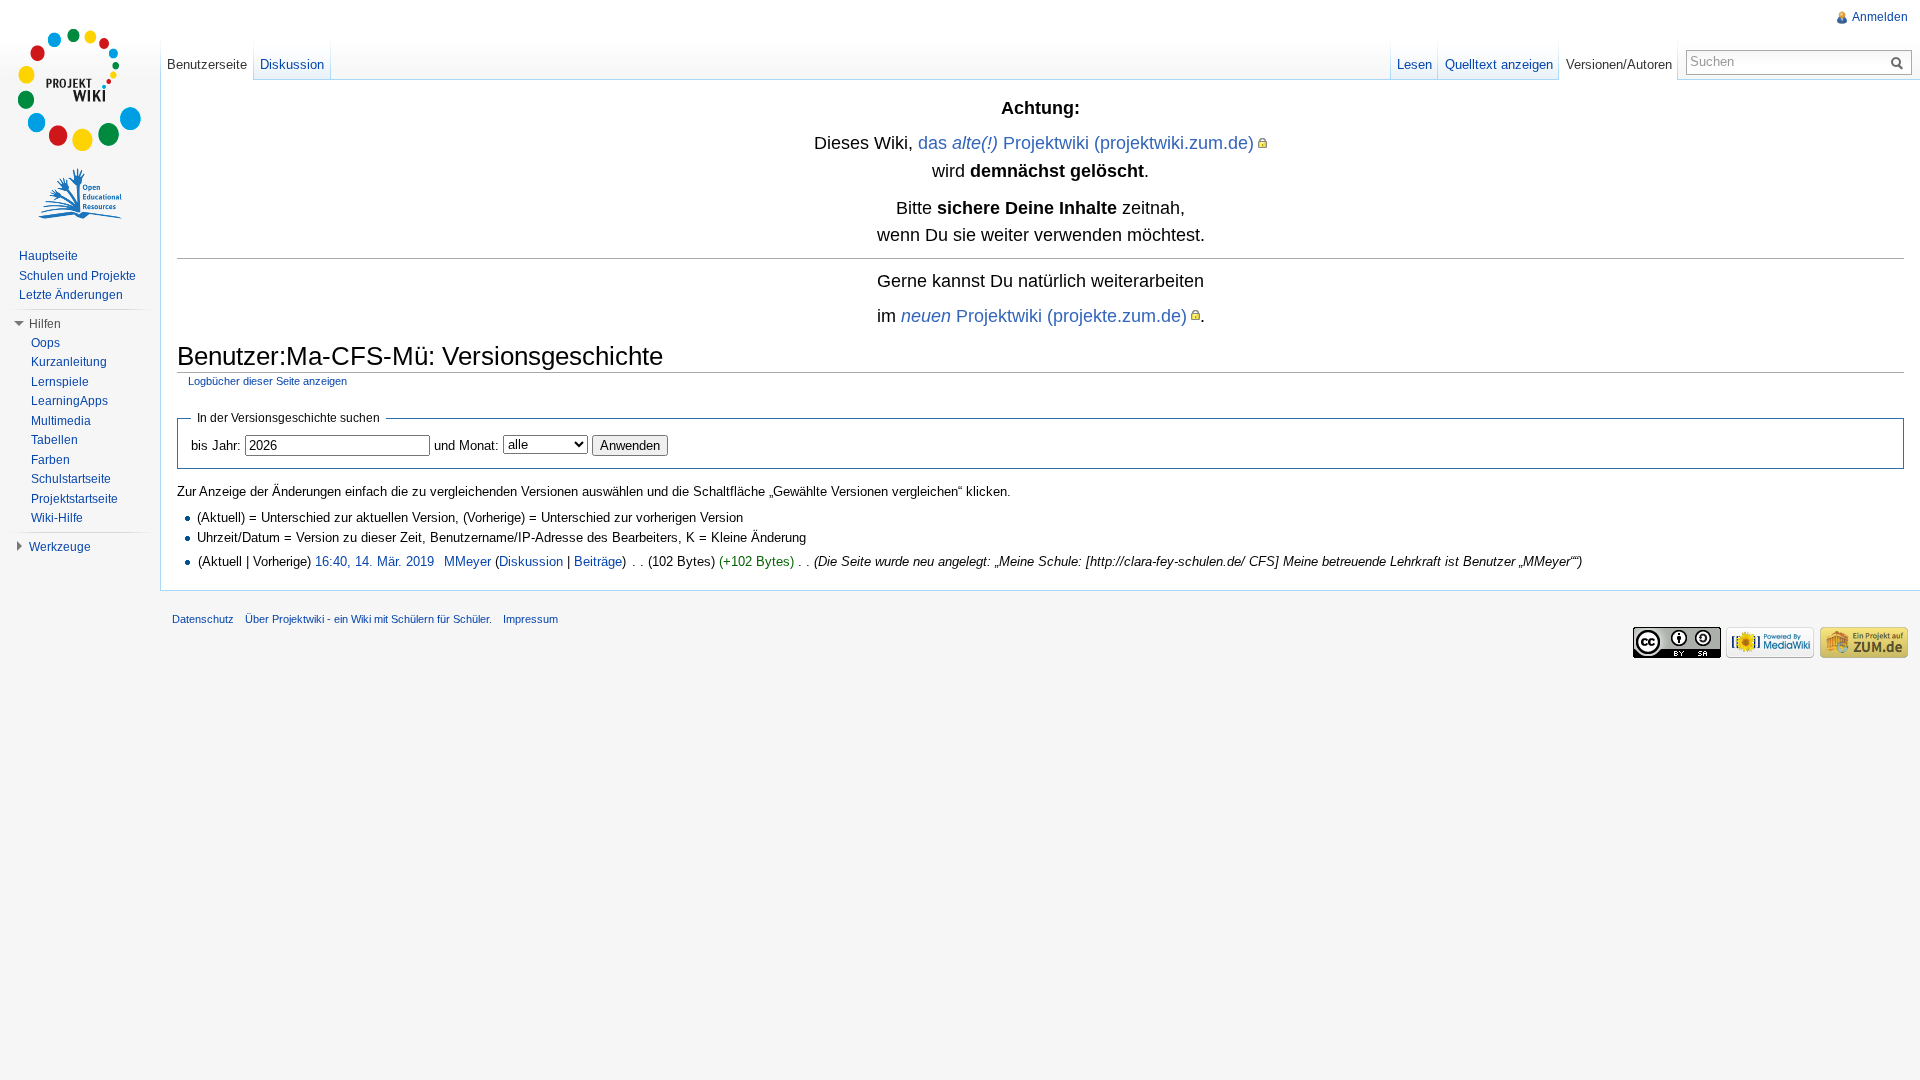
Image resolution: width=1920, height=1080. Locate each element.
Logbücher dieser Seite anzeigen (267, 381)
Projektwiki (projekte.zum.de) (1044, 315)
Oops (45, 343)
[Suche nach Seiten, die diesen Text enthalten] (1900, 62)
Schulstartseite (71, 479)
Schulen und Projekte (77, 276)
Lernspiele (60, 382)
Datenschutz (203, 619)
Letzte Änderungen (71, 295)
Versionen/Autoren (1619, 64)
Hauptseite (48, 256)
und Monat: (466, 445)
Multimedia (61, 421)
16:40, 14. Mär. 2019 (374, 561)
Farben (50, 460)
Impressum (530, 619)
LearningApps (69, 401)
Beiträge (598, 561)
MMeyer (467, 561)
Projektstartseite (74, 499)
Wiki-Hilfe (57, 518)
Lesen (1414, 64)
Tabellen (54, 440)
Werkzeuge (60, 547)
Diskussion (531, 561)
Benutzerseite (207, 64)
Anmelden (1880, 17)
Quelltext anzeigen (1499, 64)
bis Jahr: (216, 445)
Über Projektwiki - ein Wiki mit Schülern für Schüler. (368, 619)
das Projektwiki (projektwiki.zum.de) (1086, 142)
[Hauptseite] (80, 90)
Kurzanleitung (69, 362)
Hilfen (45, 324)
